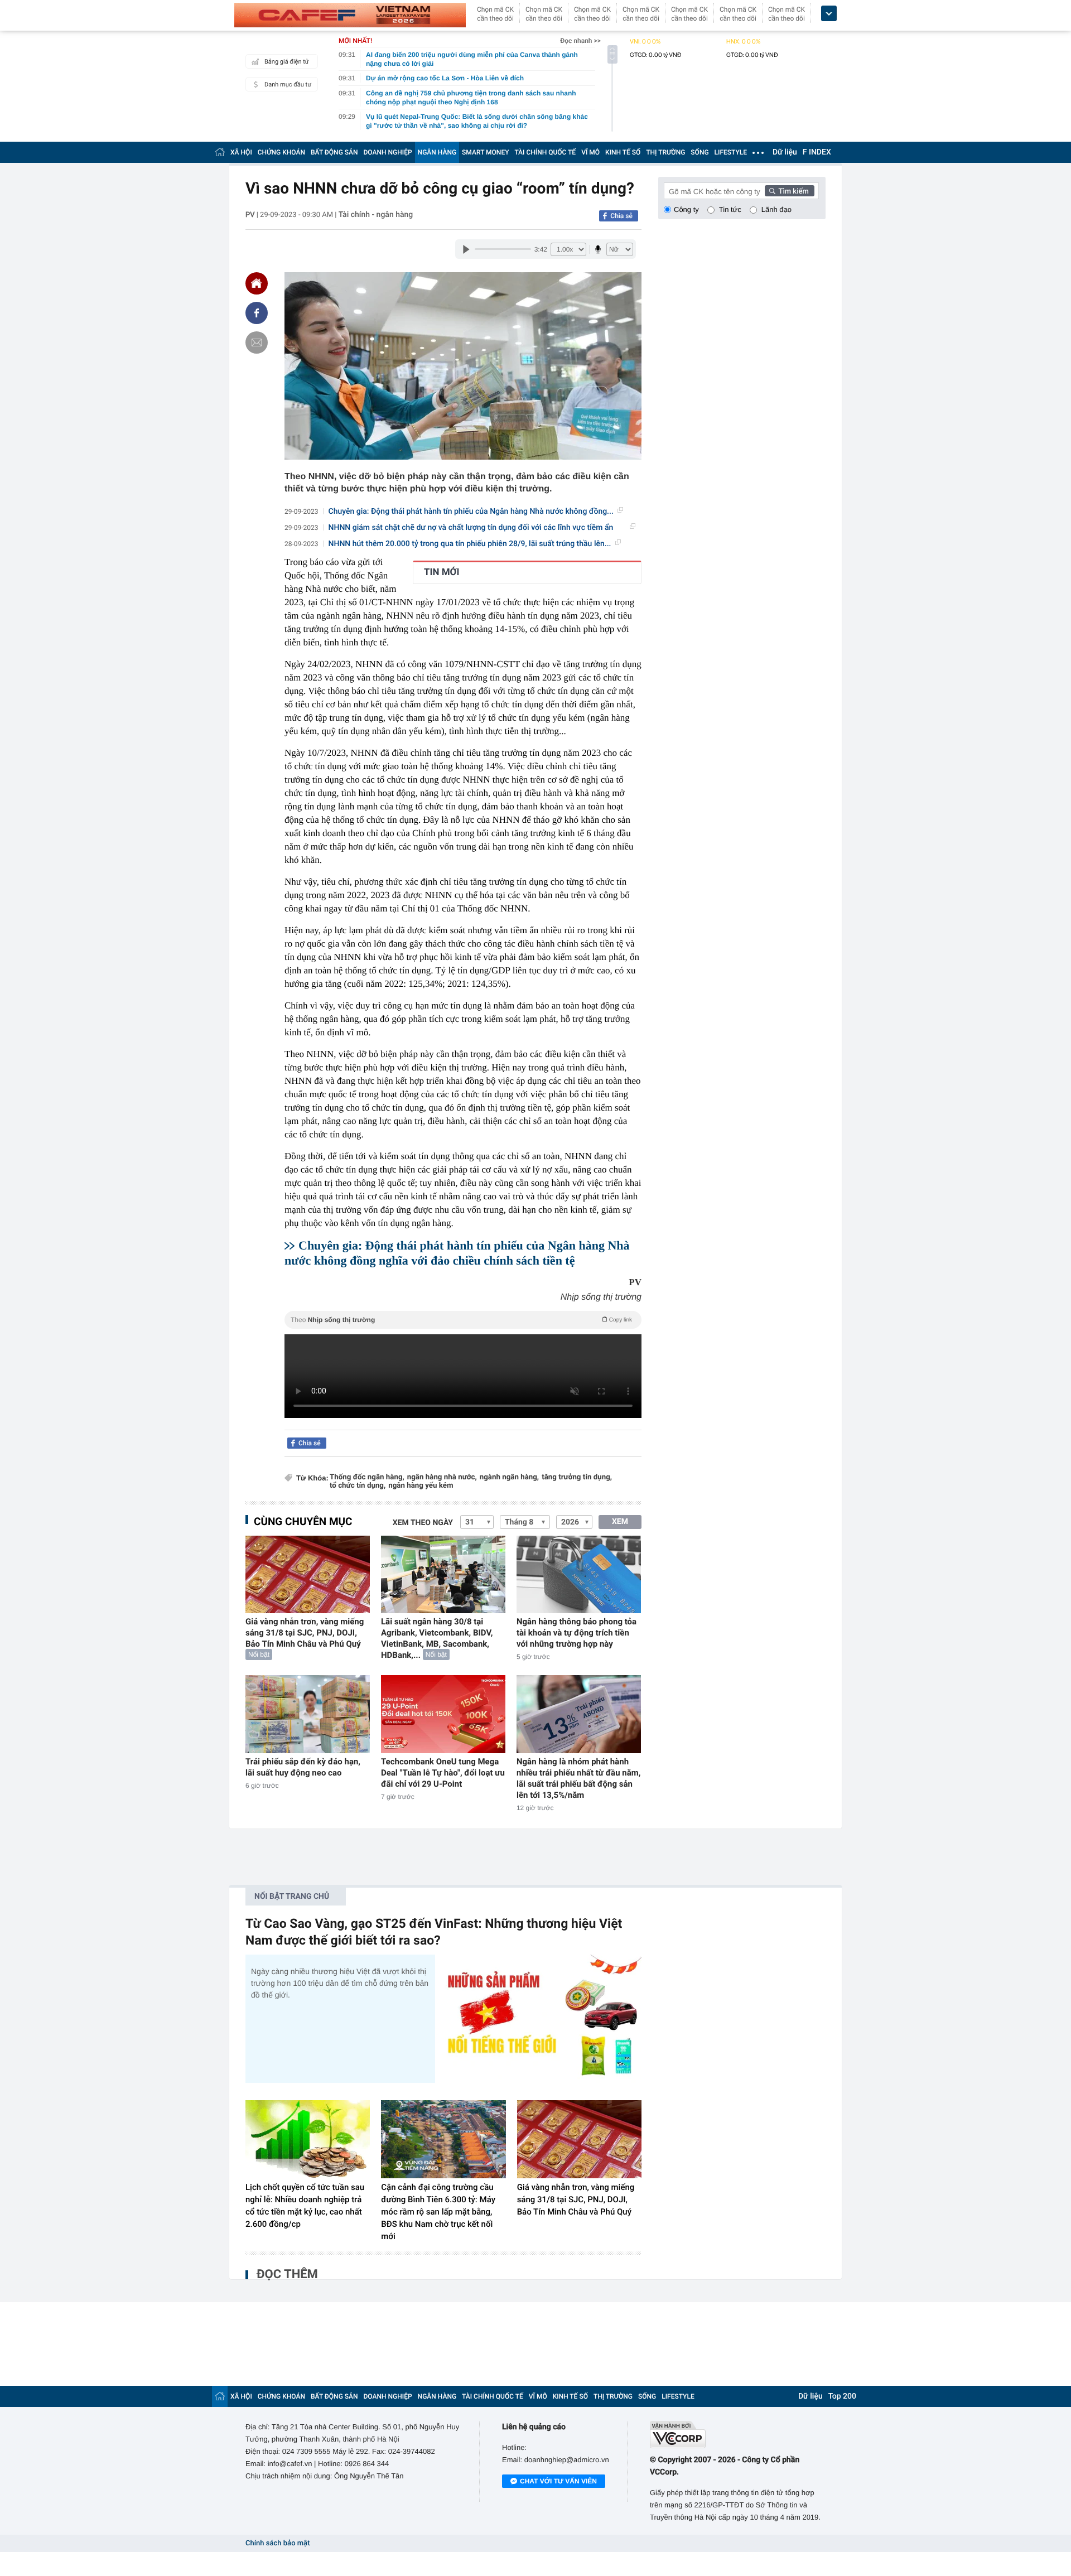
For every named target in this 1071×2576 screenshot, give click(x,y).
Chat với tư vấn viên (558, 2481)
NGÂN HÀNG (437, 152)
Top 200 (842, 2396)
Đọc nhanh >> (580, 41)
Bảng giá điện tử (287, 62)
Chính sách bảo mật (278, 2543)
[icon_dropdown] (829, 14)
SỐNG (699, 152)
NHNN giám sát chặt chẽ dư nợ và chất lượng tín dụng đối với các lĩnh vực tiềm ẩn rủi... (471, 528)
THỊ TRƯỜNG (665, 152)
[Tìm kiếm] (790, 191)
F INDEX (817, 152)
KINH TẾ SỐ (623, 152)
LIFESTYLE (731, 152)
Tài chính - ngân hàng (376, 215)
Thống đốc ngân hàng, (367, 1477)
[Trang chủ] (220, 152)
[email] (257, 342)
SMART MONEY (485, 152)
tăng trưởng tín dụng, (577, 1477)
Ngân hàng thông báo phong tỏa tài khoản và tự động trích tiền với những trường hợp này (576, 1633)
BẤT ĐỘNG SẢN (334, 152)
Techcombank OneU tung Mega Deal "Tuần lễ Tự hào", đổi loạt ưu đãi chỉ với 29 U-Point (443, 1773)
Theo (461, 1320)
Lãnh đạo (776, 209)
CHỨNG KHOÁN (281, 152)
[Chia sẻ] (257, 313)
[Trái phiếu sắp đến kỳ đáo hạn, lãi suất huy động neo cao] (308, 1714)
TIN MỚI (442, 572)
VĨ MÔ (590, 152)
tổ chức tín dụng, (358, 1486)
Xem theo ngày (423, 1523)
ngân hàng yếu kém (421, 1486)
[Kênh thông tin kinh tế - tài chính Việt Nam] (350, 15)
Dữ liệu (785, 152)
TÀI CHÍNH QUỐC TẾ (545, 152)
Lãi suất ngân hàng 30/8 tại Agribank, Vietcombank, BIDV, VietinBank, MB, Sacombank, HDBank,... (437, 1638)
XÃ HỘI (241, 152)
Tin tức (730, 209)
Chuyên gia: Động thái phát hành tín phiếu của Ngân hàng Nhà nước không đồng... (471, 512)
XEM (620, 1522)
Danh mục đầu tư (288, 85)
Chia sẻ (621, 216)
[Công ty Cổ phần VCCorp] (738, 2435)
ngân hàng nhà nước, (442, 1477)
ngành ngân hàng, (509, 1477)
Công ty (686, 209)
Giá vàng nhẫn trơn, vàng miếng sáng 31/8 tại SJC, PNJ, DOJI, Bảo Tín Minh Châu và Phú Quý (305, 1633)
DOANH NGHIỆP (388, 152)
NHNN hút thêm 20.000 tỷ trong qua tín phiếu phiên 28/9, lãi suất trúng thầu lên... (470, 544)
